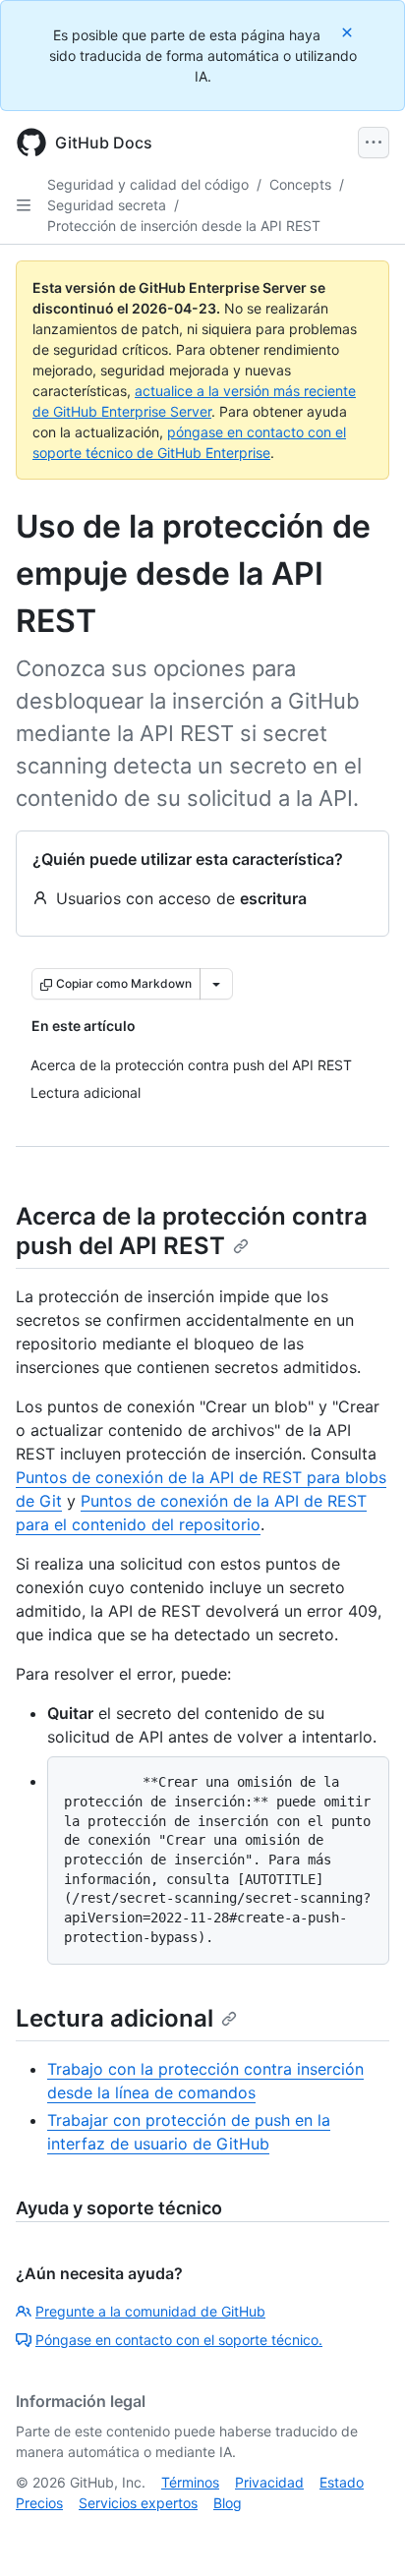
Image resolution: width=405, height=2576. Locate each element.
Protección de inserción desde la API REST (184, 226)
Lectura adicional (115, 2018)
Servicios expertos (138, 2503)
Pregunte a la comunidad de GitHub (150, 2311)
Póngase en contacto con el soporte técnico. (179, 2340)
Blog (228, 2503)
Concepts (300, 184)
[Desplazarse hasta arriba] (362, 2533)
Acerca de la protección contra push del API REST (192, 1231)
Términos (190, 2482)
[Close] (349, 32)
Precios (39, 2503)
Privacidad (269, 2482)
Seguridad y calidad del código (148, 184)
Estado (342, 2482)
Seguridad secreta (107, 205)
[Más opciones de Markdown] (216, 984)
